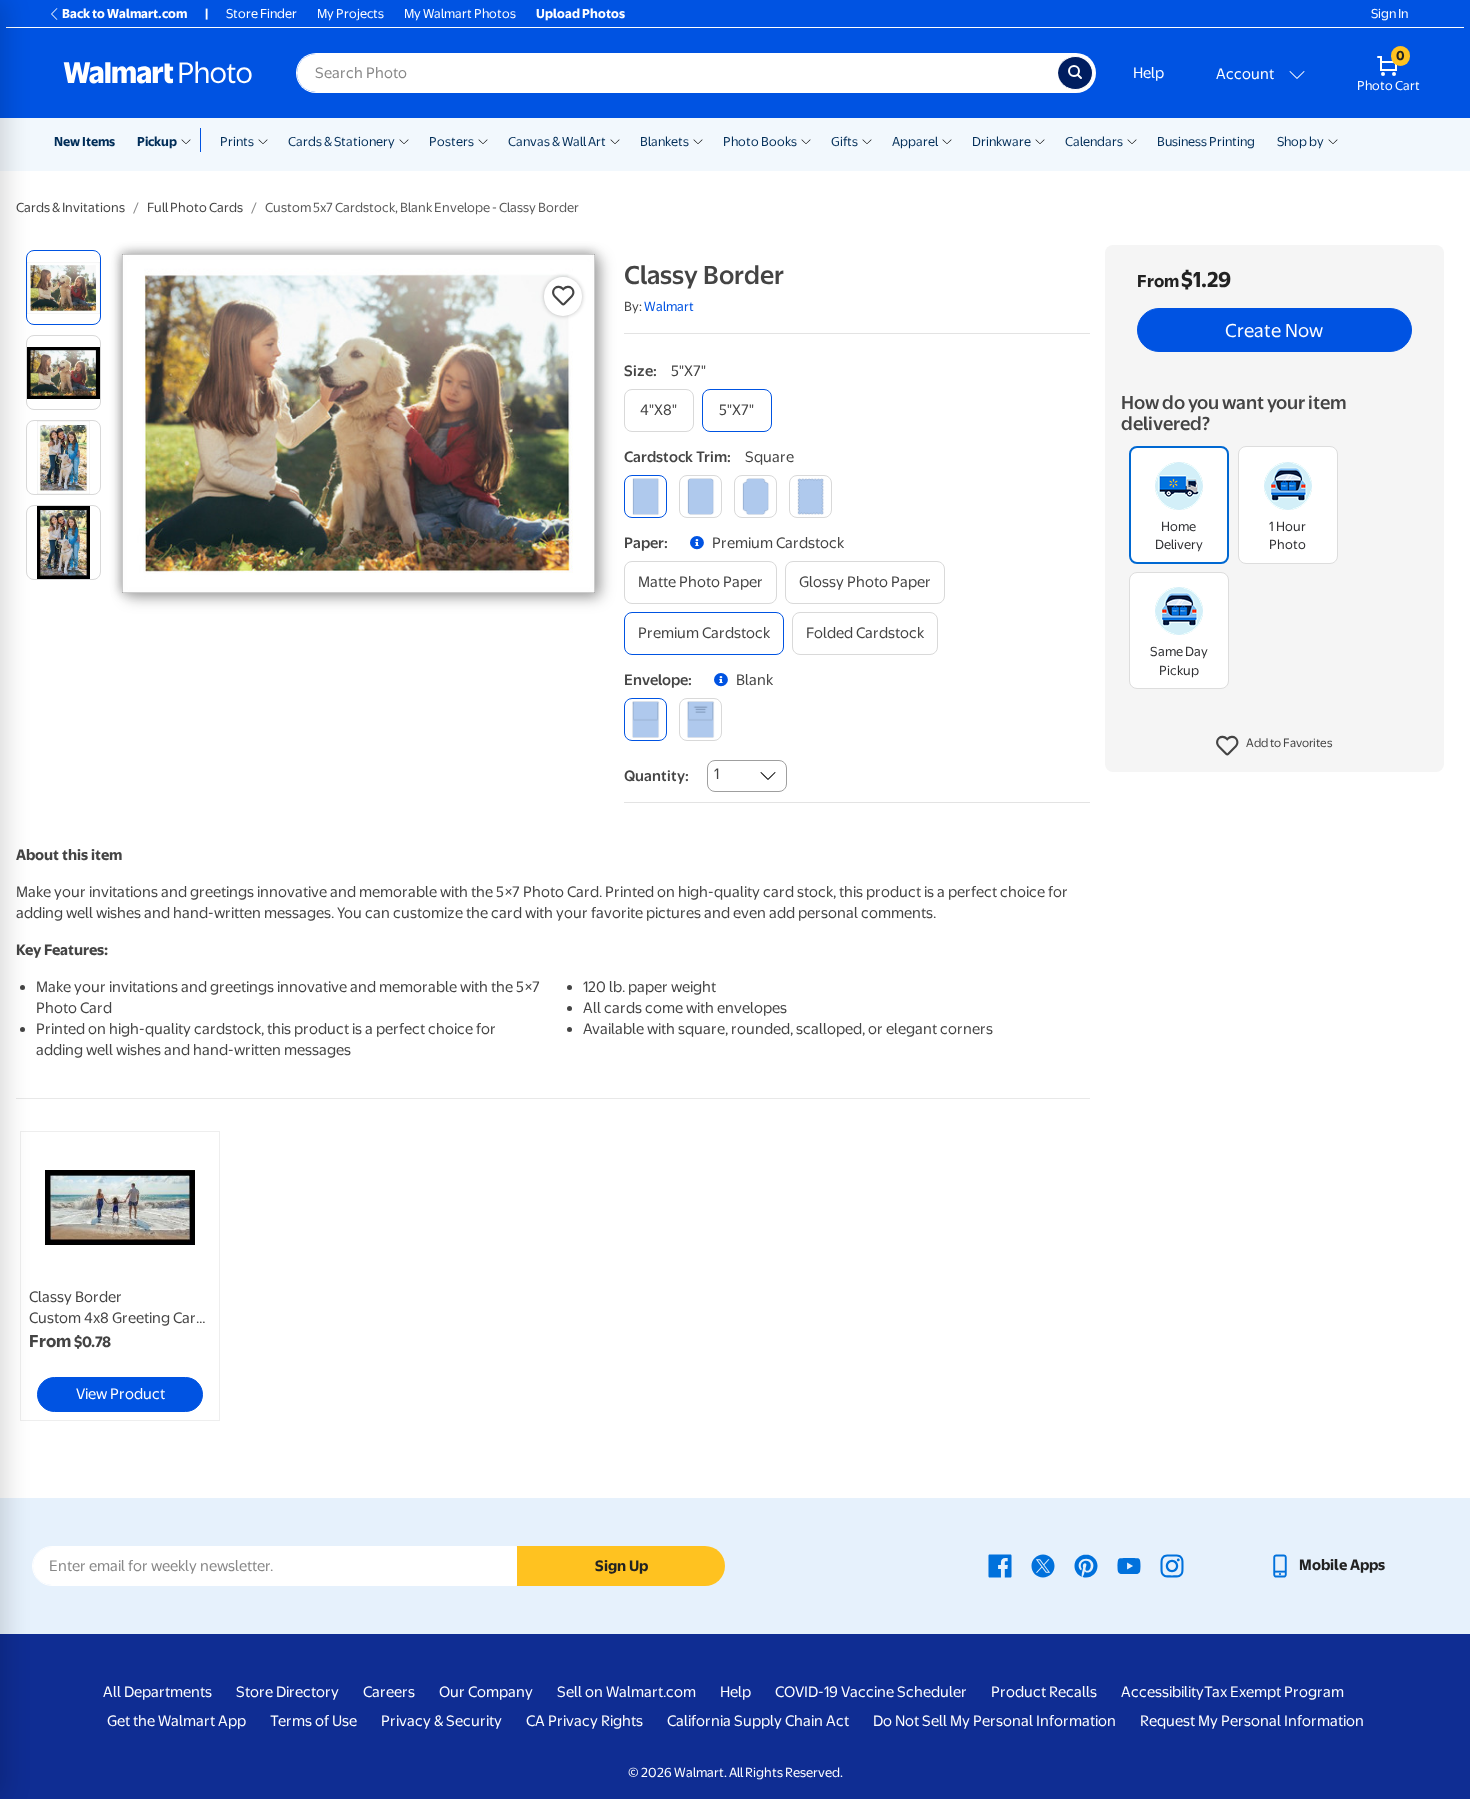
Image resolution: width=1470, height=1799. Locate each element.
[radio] (63, 287)
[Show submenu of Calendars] (1132, 140)
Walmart (669, 306)
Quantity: (656, 776)
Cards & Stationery (341, 141)
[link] (120, 1276)
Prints (237, 141)
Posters (451, 141)
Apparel (915, 141)
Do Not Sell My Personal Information (994, 1721)
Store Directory (287, 1692)
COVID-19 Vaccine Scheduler (871, 1692)
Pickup (157, 141)
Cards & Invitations (70, 207)
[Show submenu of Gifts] (867, 140)
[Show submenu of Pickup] (190, 140)
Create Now (1274, 330)
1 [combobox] (716, 774)
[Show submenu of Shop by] (1333, 140)
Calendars (1094, 141)
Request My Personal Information (1252, 1721)
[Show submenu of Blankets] (698, 140)
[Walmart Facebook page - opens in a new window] (1000, 1565)
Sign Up (621, 1566)
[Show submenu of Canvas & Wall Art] (615, 140)
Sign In (1389, 13)
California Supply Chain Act (758, 1721)
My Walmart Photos (460, 13)
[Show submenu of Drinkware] (1040, 140)
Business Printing (1206, 141)
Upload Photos (580, 13)
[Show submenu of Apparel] (947, 140)
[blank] (645, 719)
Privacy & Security (441, 1721)
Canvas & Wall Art (557, 141)
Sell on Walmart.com (626, 1692)
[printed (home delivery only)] (700, 719)
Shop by (1300, 141)
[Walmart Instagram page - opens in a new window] (1172, 1565)
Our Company (486, 1692)
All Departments (157, 1692)
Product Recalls (1044, 1692)
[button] (1274, 746)
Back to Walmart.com (124, 13)
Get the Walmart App (176, 1721)
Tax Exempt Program (1274, 1692)
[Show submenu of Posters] (483, 140)
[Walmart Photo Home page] (158, 73)
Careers (389, 1692)
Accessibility (1162, 1692)
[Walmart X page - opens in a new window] (1043, 1565)
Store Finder (261, 13)
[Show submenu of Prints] (263, 140)
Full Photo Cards (195, 207)
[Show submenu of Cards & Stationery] (404, 140)
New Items (84, 141)
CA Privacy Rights (584, 1721)
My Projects (350, 13)
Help (1148, 73)
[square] (645, 496)
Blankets (664, 141)
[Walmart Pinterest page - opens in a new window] (1086, 1565)
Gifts (844, 141)
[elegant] (755, 496)
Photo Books (760, 141)
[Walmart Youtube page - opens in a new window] (1129, 1565)
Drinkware (1001, 141)
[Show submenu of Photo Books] (806, 140)
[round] (700, 496)
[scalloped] (810, 496)
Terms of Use (313, 1721)
